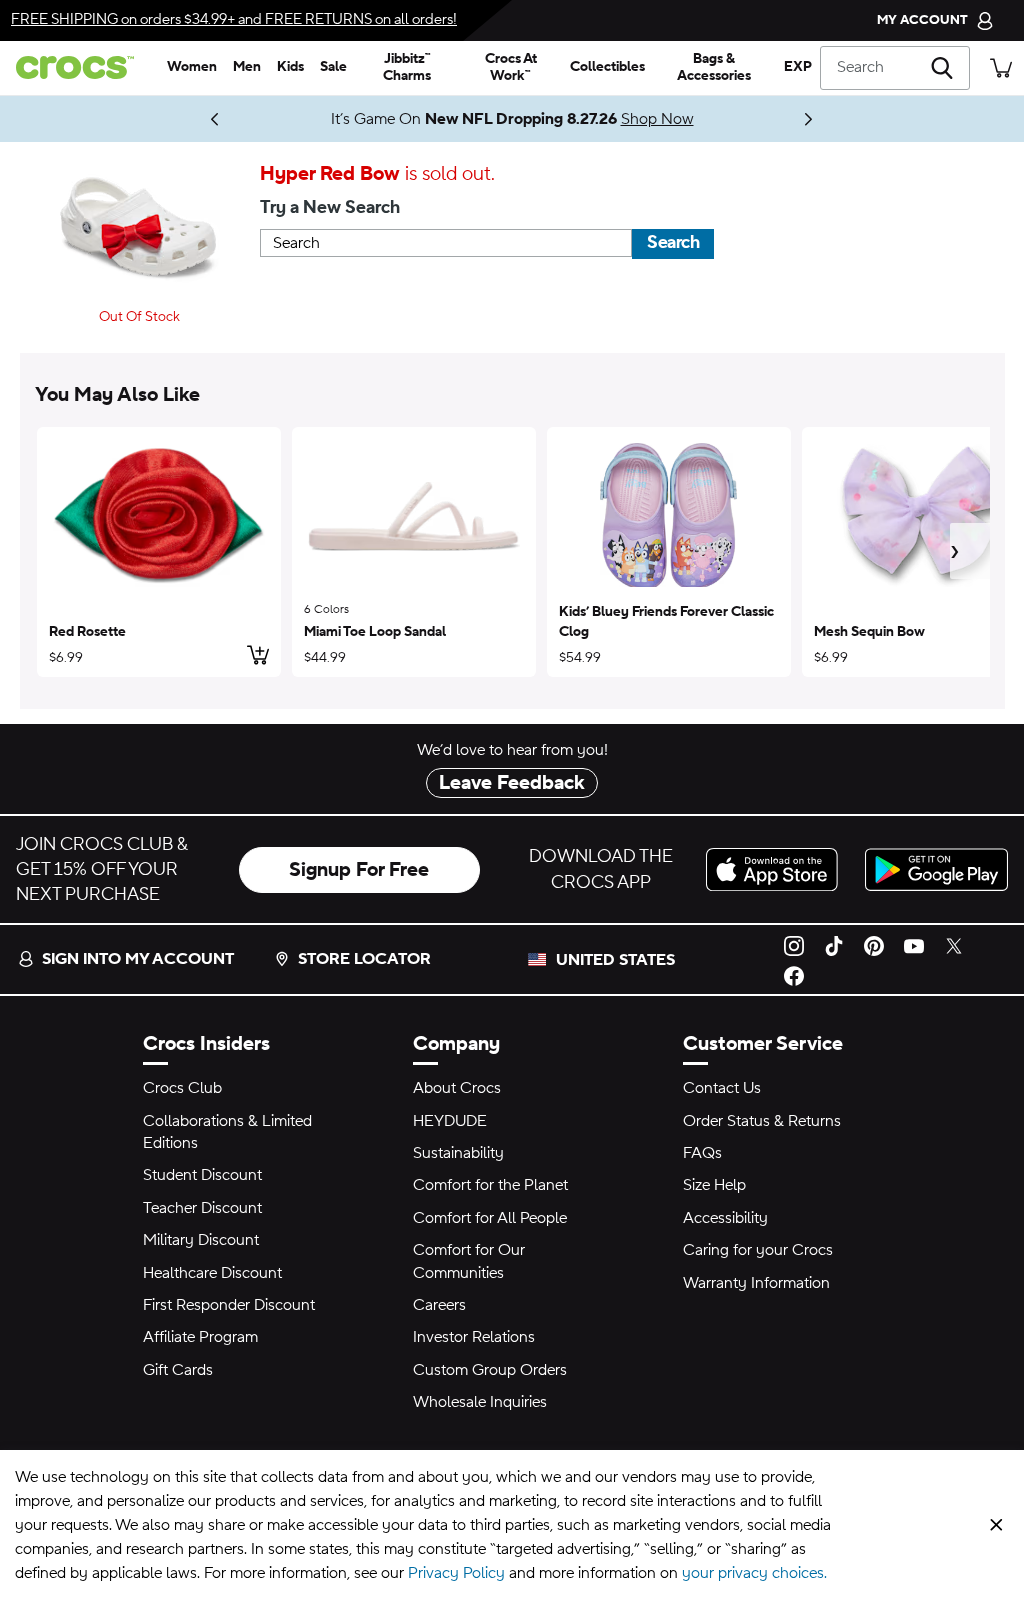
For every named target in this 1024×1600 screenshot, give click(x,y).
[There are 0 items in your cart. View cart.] (1001, 67)
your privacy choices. (754, 1573)
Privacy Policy (456, 1573)
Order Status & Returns (762, 1121)
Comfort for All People (490, 1218)
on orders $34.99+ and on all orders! (234, 19)
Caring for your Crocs (758, 1250)
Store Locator (364, 959)
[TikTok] (834, 944)
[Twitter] (954, 944)
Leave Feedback (512, 783)
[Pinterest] (874, 944)
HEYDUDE (450, 1121)
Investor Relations (474, 1337)
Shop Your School (172, 119)
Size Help (714, 1185)
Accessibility (725, 1218)
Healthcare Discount (212, 1273)
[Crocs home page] (79, 67)
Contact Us (722, 1088)
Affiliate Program (200, 1337)
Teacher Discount (202, 1208)
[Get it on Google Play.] (936, 869)
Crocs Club (182, 1088)
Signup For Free (359, 870)
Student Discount (202, 1175)
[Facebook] (794, 975)
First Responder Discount (229, 1305)
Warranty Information (756, 1283)
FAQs (702, 1153)
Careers (439, 1305)
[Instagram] (794, 944)
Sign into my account (138, 959)
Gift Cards (178, 1370)
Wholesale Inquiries (480, 1402)
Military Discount (201, 1240)
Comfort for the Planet (490, 1185)
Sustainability (458, 1153)
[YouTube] (914, 944)
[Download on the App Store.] (777, 869)
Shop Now (657, 119)
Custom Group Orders (490, 1370)
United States (615, 960)
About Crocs (457, 1088)
